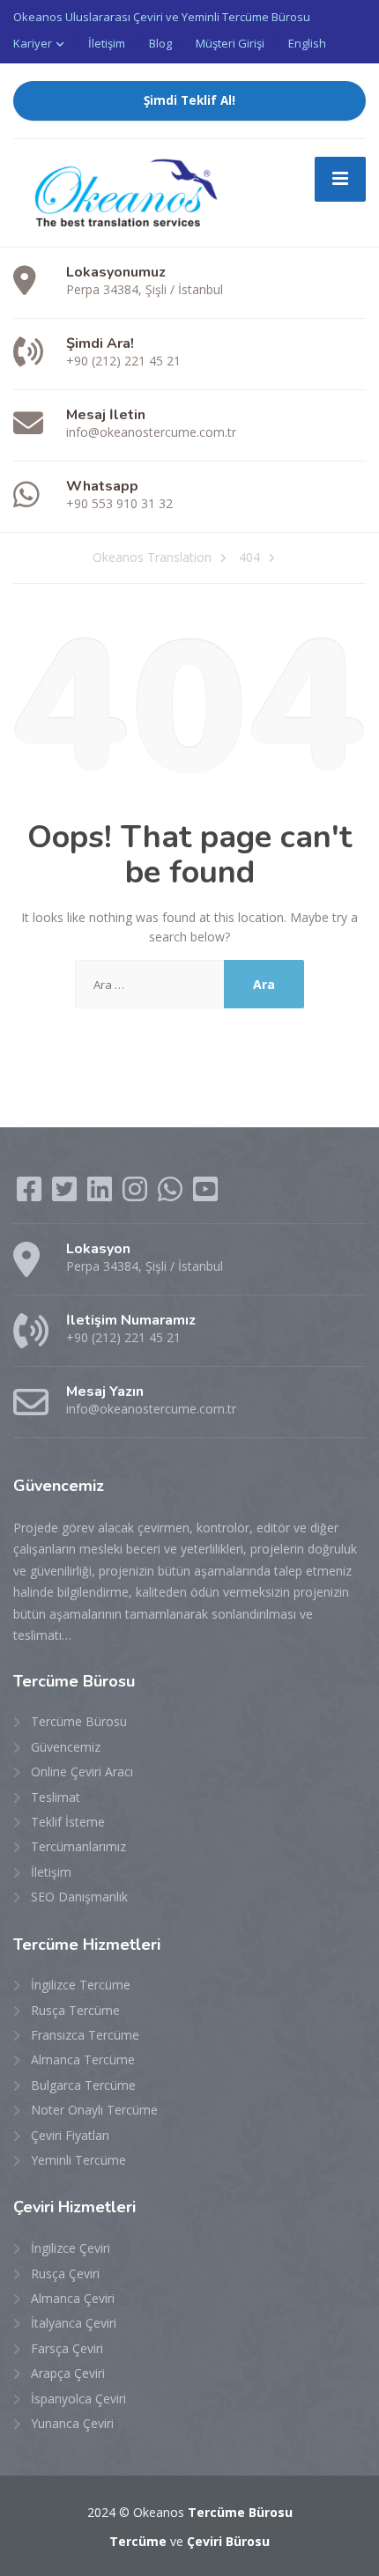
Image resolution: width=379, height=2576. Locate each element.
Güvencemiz (66, 1747)
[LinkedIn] (101, 1195)
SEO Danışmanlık (79, 1897)
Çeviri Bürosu (228, 2541)
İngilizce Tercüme (81, 1985)
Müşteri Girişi (230, 43)
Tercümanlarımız (78, 1846)
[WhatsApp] (172, 1195)
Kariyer (33, 43)
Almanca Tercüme (83, 2059)
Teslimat (56, 1797)
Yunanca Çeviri (72, 2423)
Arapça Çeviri (68, 2373)
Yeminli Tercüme (78, 2160)
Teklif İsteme (68, 1822)
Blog (160, 43)
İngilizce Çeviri (71, 2248)
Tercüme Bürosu (79, 1721)
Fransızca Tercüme (85, 2035)
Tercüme (138, 2541)
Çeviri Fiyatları (70, 2135)
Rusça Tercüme (75, 2010)
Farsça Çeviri (67, 2348)
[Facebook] (31, 1195)
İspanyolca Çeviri (78, 2399)
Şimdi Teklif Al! (189, 100)
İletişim (107, 43)
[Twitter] (66, 1195)
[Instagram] (137, 1195)
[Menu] (340, 179)
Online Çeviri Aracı (82, 1771)
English (307, 43)
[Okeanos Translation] (119, 192)
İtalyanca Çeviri (74, 2323)
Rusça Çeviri (65, 2273)
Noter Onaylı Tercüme (94, 2110)
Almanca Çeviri (73, 2298)
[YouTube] (205, 1195)
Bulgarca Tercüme (83, 2085)
